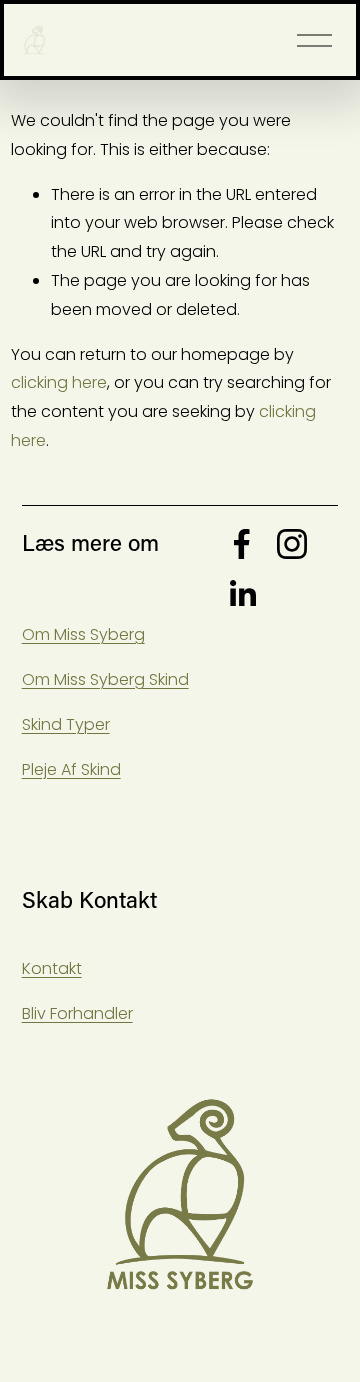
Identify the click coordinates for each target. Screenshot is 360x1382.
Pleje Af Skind (71, 769)
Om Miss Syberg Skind (105, 679)
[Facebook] (242, 544)
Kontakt (52, 968)
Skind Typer (66, 724)
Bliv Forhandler (77, 1013)
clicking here (59, 382)
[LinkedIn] (242, 594)
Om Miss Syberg (83, 634)
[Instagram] (292, 544)
